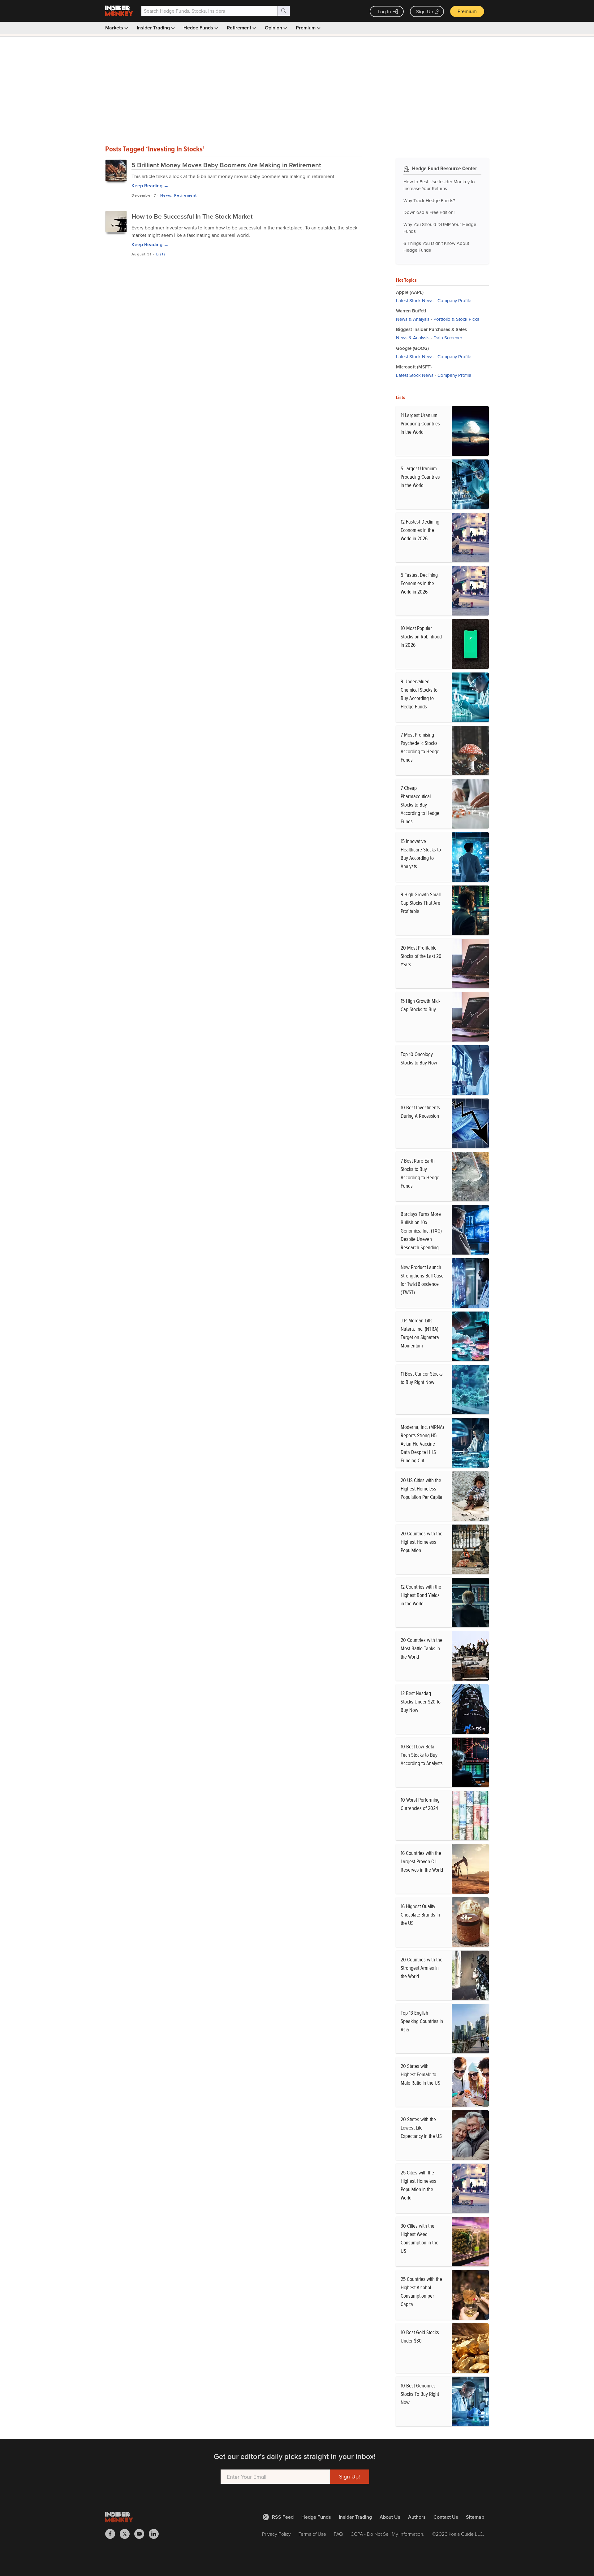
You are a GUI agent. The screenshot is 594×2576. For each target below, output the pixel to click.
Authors (417, 2517)
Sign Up (425, 11)
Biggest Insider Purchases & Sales (431, 329)
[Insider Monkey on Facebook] (112, 2534)
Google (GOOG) (412, 348)
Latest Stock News (415, 300)
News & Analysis (413, 319)
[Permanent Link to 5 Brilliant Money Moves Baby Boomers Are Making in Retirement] (116, 170)
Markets (115, 28)
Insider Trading (154, 28)
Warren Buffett (411, 311)
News (166, 195)
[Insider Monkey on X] (127, 2534)
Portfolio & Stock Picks (456, 319)
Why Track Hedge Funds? (429, 200)
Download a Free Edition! (429, 212)
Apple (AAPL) (410, 292)
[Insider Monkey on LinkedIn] (156, 2534)
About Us (390, 2517)
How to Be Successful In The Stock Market (192, 216)
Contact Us (446, 2517)
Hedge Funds (199, 28)
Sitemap (475, 2517)
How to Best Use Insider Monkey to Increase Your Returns (439, 185)
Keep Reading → (150, 186)
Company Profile (454, 300)
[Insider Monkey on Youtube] (142, 2534)
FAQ (338, 2534)
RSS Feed (283, 2517)
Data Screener (448, 338)
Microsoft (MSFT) (414, 367)
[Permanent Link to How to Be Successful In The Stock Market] (116, 222)
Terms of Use (312, 2534)
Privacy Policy (276, 2534)
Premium (467, 11)
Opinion (274, 28)
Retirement (240, 28)
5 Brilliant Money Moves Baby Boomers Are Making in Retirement (226, 165)
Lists (161, 254)
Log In (384, 11)
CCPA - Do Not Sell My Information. (387, 2534)
